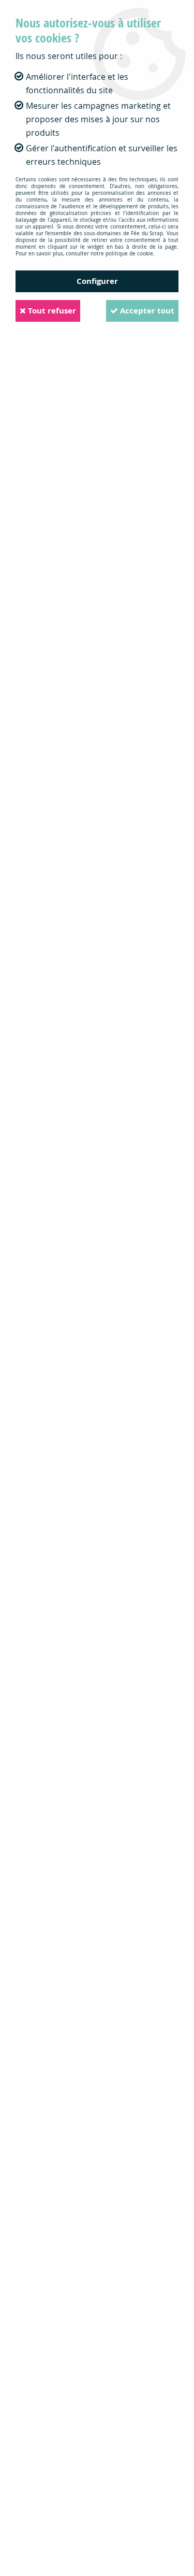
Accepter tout (146, 311)
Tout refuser (51, 311)
